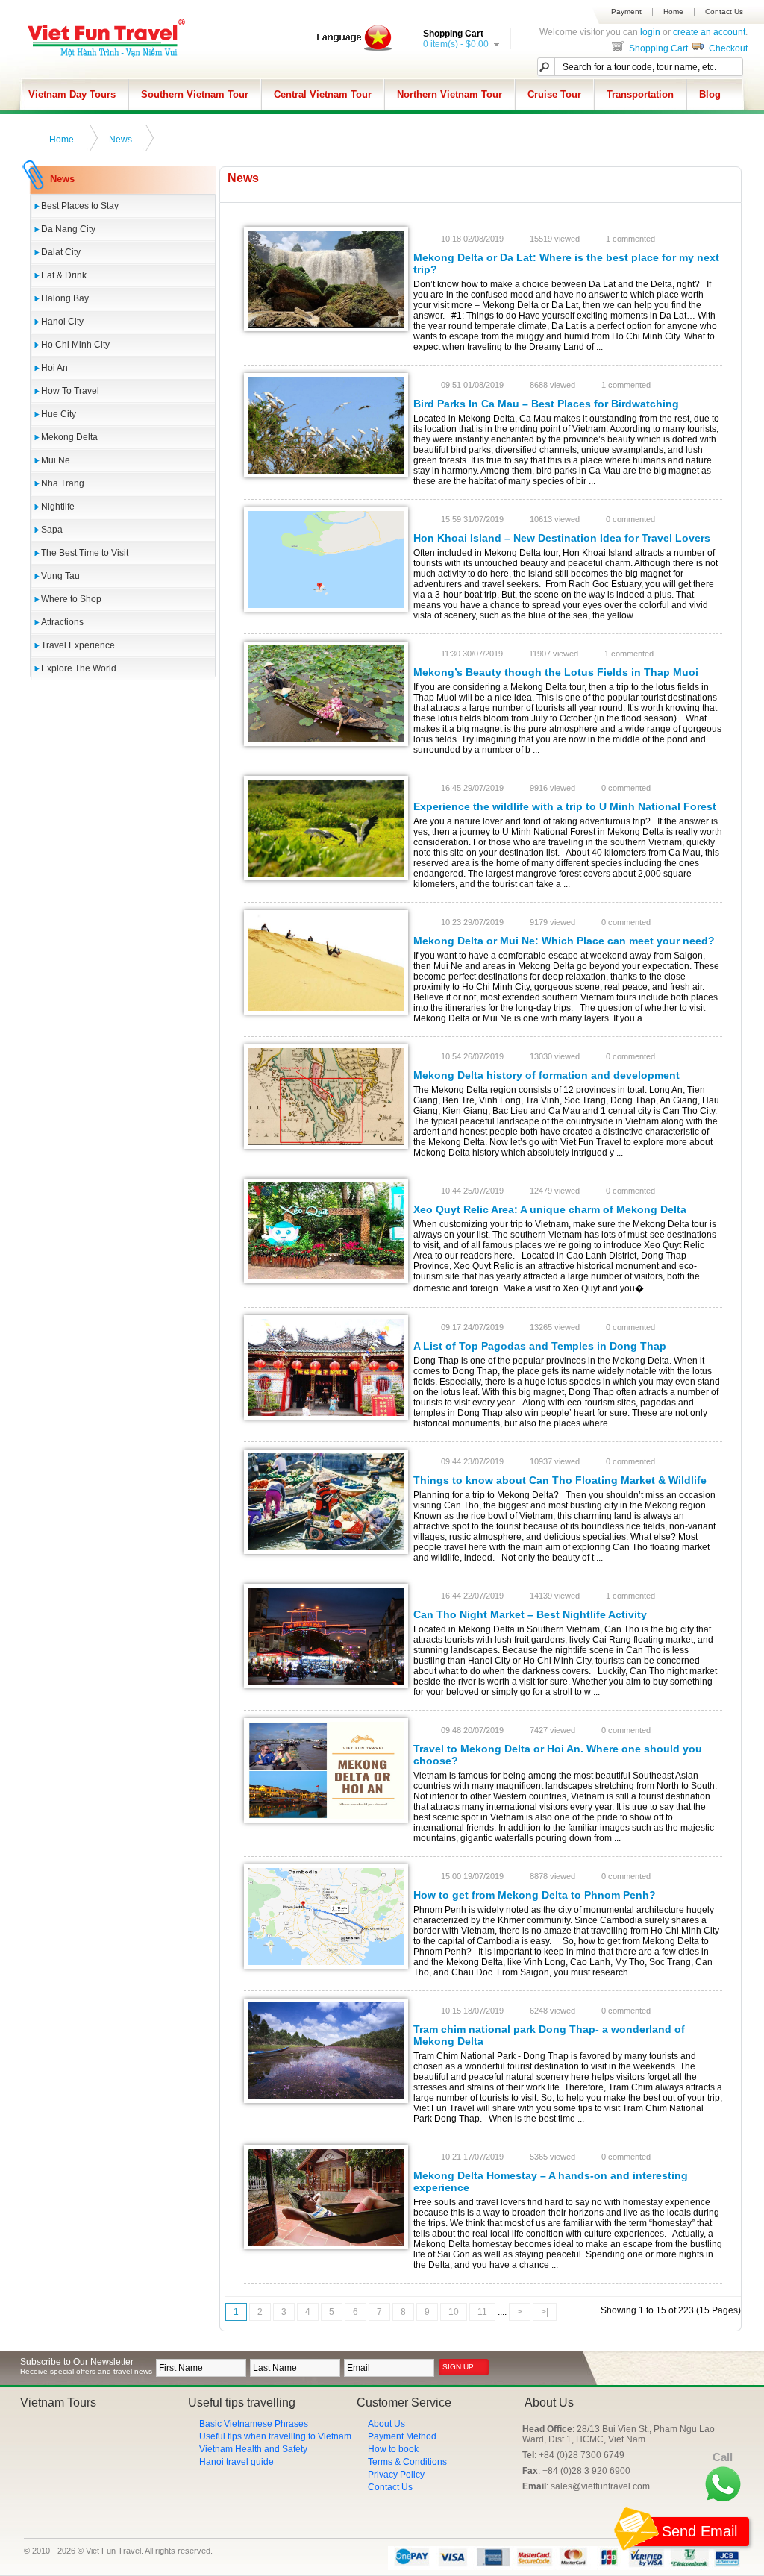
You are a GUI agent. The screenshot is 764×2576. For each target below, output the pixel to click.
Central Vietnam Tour (323, 94)
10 (454, 2312)
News (120, 140)
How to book (393, 2449)
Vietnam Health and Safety (253, 2449)
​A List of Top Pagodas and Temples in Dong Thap (540, 1346)
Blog (710, 94)
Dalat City (61, 252)
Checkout (727, 48)
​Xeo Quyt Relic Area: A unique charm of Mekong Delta (550, 1209)
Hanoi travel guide (237, 2462)
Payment (626, 12)
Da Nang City (68, 229)
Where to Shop (71, 599)
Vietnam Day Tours (72, 94)
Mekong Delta (69, 437)
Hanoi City (62, 322)
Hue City (59, 414)
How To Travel (70, 391)
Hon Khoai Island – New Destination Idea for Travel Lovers (562, 538)
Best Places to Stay (80, 206)
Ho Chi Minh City (75, 345)
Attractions (62, 622)
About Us (386, 2424)
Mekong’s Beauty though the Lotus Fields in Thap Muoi (556, 672)
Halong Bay (65, 298)
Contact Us (724, 12)
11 (482, 2312)
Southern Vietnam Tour (195, 94)
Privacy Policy (396, 2475)
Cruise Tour (554, 94)
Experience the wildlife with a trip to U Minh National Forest (565, 806)
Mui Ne (56, 460)
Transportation (640, 94)
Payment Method (402, 2436)
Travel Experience (78, 645)
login (650, 32)
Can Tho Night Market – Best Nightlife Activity (530, 1614)
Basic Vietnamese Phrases (254, 2424)
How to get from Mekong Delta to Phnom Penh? (535, 1895)
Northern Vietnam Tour (450, 94)
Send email (699, 2531)
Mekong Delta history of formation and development (547, 1075)
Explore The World (79, 668)
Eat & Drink (64, 275)
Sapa (52, 530)
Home (673, 12)
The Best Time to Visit (85, 553)
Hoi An (54, 368)
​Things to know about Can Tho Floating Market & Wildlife (560, 1480)
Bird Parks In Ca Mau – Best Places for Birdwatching (546, 404)
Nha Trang (63, 483)
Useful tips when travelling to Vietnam (275, 2436)
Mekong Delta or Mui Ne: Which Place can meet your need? (564, 941)
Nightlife (58, 507)
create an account (709, 32)
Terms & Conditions (407, 2462)
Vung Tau (60, 576)
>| (545, 2312)
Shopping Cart (657, 48)
